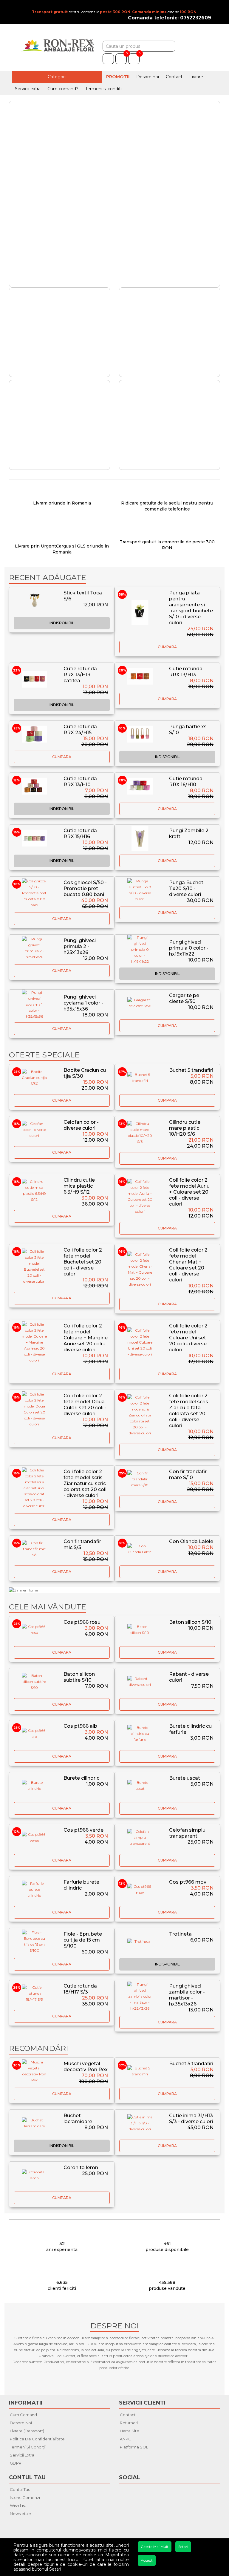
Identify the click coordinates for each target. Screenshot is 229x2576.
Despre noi (148, 77)
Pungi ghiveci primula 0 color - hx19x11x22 (189, 948)
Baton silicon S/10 (190, 1622)
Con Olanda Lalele (191, 1541)
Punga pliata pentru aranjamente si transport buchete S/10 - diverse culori (191, 608)
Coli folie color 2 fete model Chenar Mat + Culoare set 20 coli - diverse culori (188, 1265)
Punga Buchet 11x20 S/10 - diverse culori (186, 888)
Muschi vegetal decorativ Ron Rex (86, 2067)
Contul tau (20, 2489)
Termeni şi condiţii (28, 2447)
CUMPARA (167, 647)
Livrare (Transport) (27, 2431)
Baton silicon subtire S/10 (79, 1677)
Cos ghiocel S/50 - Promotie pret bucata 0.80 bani (85, 888)
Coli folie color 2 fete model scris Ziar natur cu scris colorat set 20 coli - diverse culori (85, 1483)
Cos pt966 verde (83, 1830)
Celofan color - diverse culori (81, 1125)
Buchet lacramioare (78, 2119)
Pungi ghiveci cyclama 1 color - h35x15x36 (83, 1003)
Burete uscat (185, 1778)
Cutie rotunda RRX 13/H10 (80, 782)
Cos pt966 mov (188, 1882)
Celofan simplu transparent (187, 1833)
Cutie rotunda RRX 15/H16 (80, 834)
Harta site (130, 2431)
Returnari (129, 2423)
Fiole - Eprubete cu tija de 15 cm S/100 (83, 1940)
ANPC (126, 2439)
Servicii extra (28, 89)
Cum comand (23, 2415)
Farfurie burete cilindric (81, 1885)
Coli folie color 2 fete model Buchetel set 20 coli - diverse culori (83, 1262)
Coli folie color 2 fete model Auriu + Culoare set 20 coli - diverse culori (189, 1192)
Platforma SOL (134, 2447)
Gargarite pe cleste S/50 (184, 998)
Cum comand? (63, 89)
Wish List (18, 2506)
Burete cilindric (81, 1778)
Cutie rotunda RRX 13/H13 (186, 672)
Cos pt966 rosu (82, 1622)
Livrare (196, 77)
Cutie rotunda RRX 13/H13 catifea (80, 675)
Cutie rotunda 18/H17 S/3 (80, 1989)
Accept (147, 2560)
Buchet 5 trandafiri (191, 1070)
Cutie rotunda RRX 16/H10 (186, 782)
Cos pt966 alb (80, 1726)
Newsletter (21, 2514)
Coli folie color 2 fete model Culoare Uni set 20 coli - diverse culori (188, 1338)
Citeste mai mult (155, 2547)
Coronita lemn (81, 2168)
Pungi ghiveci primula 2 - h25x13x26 (80, 946)
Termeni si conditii (104, 89)
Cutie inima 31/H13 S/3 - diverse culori (191, 2119)
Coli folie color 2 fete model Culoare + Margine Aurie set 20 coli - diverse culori (86, 1338)
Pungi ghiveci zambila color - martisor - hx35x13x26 (187, 1995)
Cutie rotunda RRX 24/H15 (80, 730)
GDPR (16, 2463)
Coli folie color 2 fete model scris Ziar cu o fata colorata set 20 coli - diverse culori (189, 1411)
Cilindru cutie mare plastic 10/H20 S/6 (185, 1128)
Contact (174, 77)
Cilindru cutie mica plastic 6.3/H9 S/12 (79, 1186)
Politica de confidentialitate (37, 2439)
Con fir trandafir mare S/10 (188, 1475)
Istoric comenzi (25, 2497)
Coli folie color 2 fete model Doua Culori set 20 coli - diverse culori (85, 1405)
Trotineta (180, 1934)
